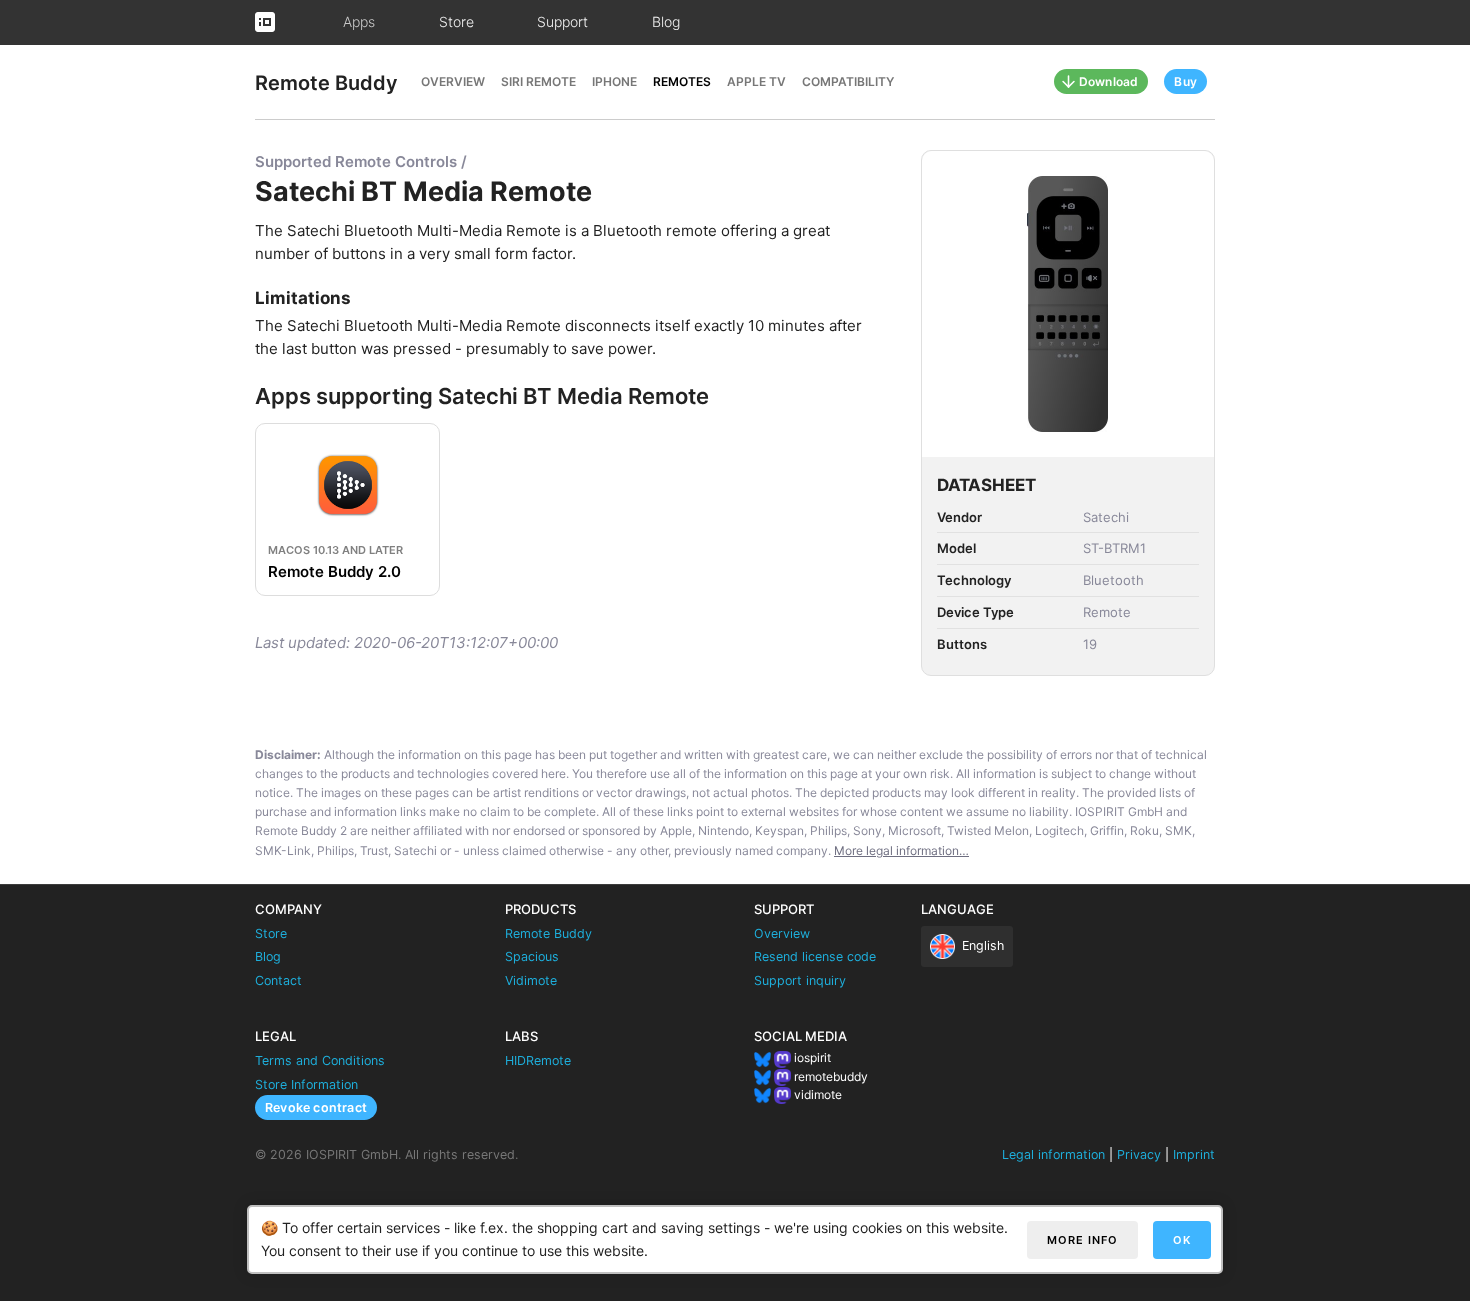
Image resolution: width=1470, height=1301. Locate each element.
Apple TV (756, 81)
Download (1109, 81)
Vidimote (531, 980)
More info (1082, 1240)
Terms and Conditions (320, 1060)
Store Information (306, 1084)
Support (562, 21)
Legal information (1053, 1154)
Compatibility (848, 81)
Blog (666, 21)
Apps (359, 21)
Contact (278, 980)
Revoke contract (316, 1107)
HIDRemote (538, 1060)
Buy (1185, 81)
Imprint (1194, 1154)
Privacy (1139, 1154)
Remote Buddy (326, 83)
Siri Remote (538, 81)
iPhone (614, 81)
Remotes (682, 81)
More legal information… (901, 850)
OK (1182, 1240)
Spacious (532, 956)
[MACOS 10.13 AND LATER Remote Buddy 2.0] (350, 434)
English (983, 945)
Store (456, 21)
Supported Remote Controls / (361, 161)
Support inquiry (800, 980)
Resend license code (815, 956)
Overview (453, 81)
